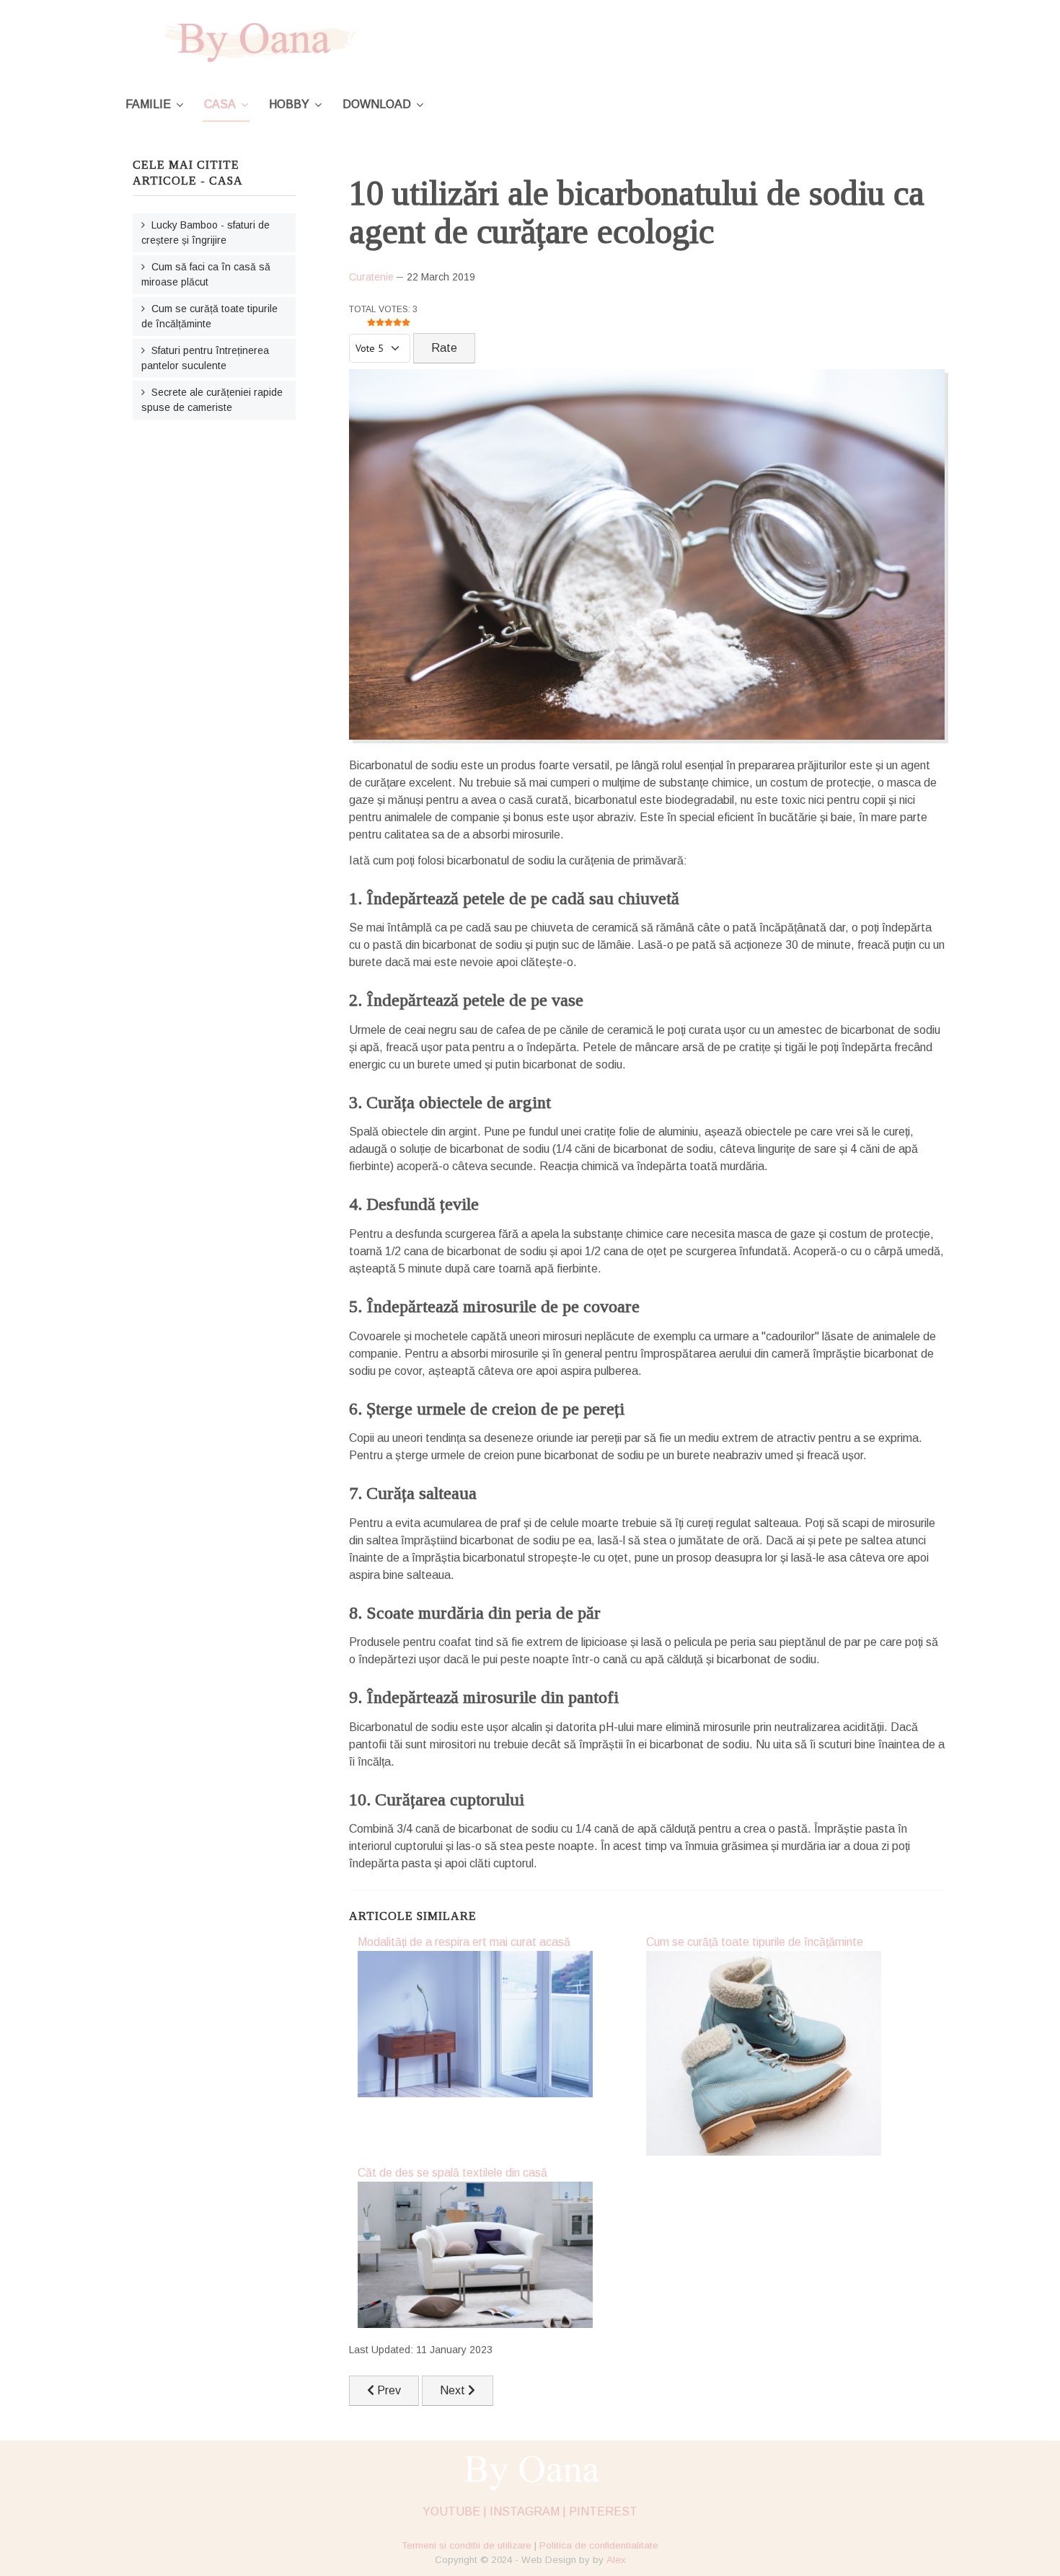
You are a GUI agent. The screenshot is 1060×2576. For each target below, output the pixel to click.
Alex (616, 2560)
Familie (148, 104)
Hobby (289, 104)
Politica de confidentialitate (599, 2545)
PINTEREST (603, 2511)
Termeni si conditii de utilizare (467, 2545)
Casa (220, 104)
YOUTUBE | (455, 2511)
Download (377, 104)
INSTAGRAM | (528, 2511)
